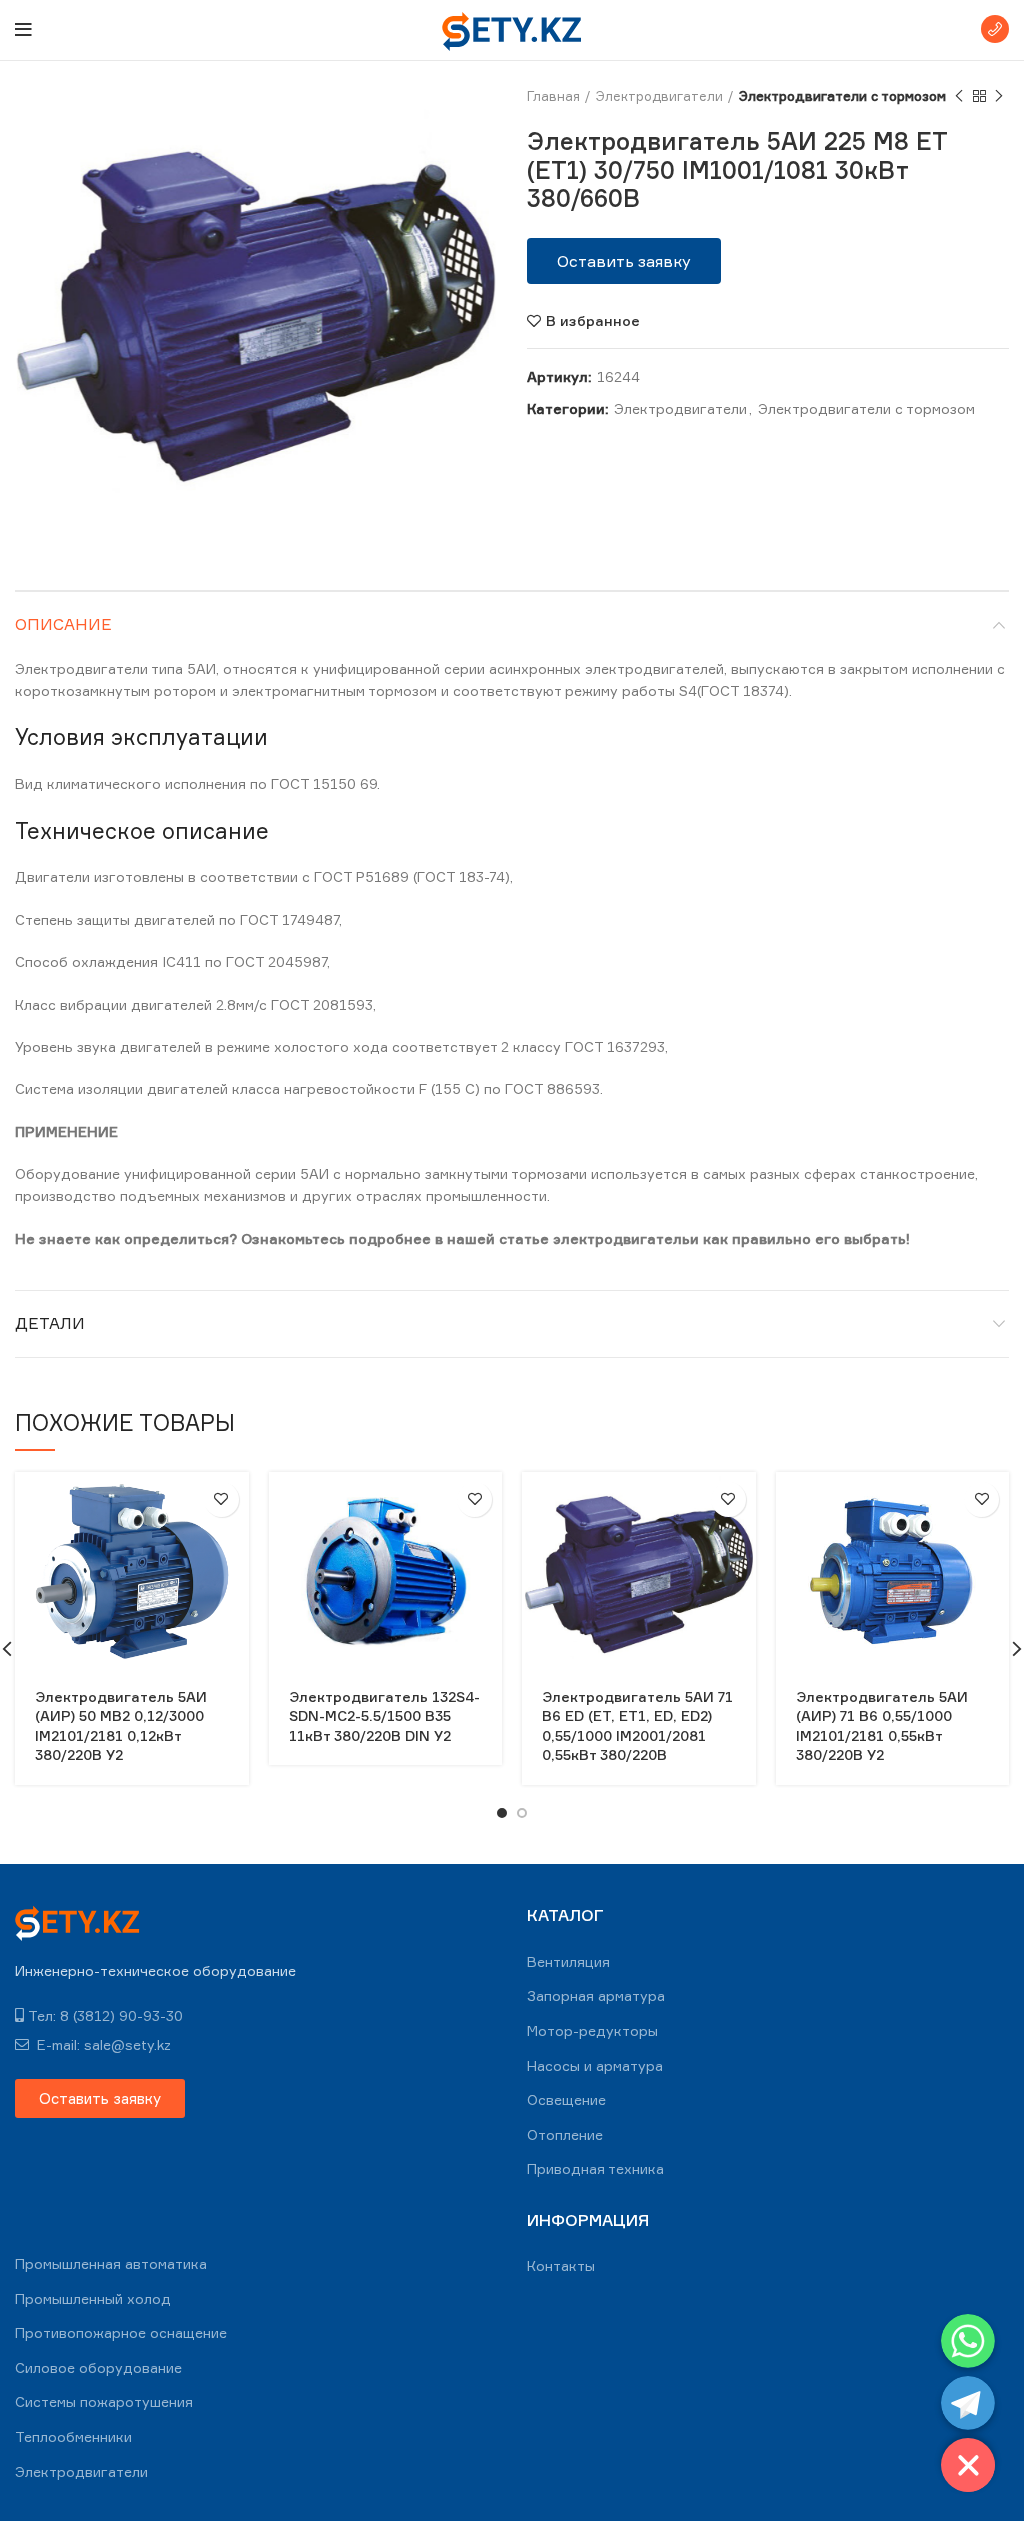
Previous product (959, 96)
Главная (553, 96)
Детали (50, 1323)
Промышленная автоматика (111, 2263)
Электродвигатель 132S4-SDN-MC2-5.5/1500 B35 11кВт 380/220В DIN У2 (384, 1716)
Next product (999, 96)
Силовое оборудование (98, 2367)
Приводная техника (595, 2168)
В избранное (593, 321)
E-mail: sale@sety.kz (102, 2044)
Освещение (566, 2099)
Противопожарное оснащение (121, 2332)
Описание (63, 624)
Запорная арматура (596, 1995)
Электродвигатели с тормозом (842, 96)
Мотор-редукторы (592, 2030)
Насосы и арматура (595, 2065)
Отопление (565, 2134)
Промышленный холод (93, 2298)
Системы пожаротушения (104, 2401)
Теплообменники (73, 2436)
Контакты (561, 2265)
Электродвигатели (659, 96)
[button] (624, 261)
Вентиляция (568, 1961)
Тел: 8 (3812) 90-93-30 (105, 2015)
